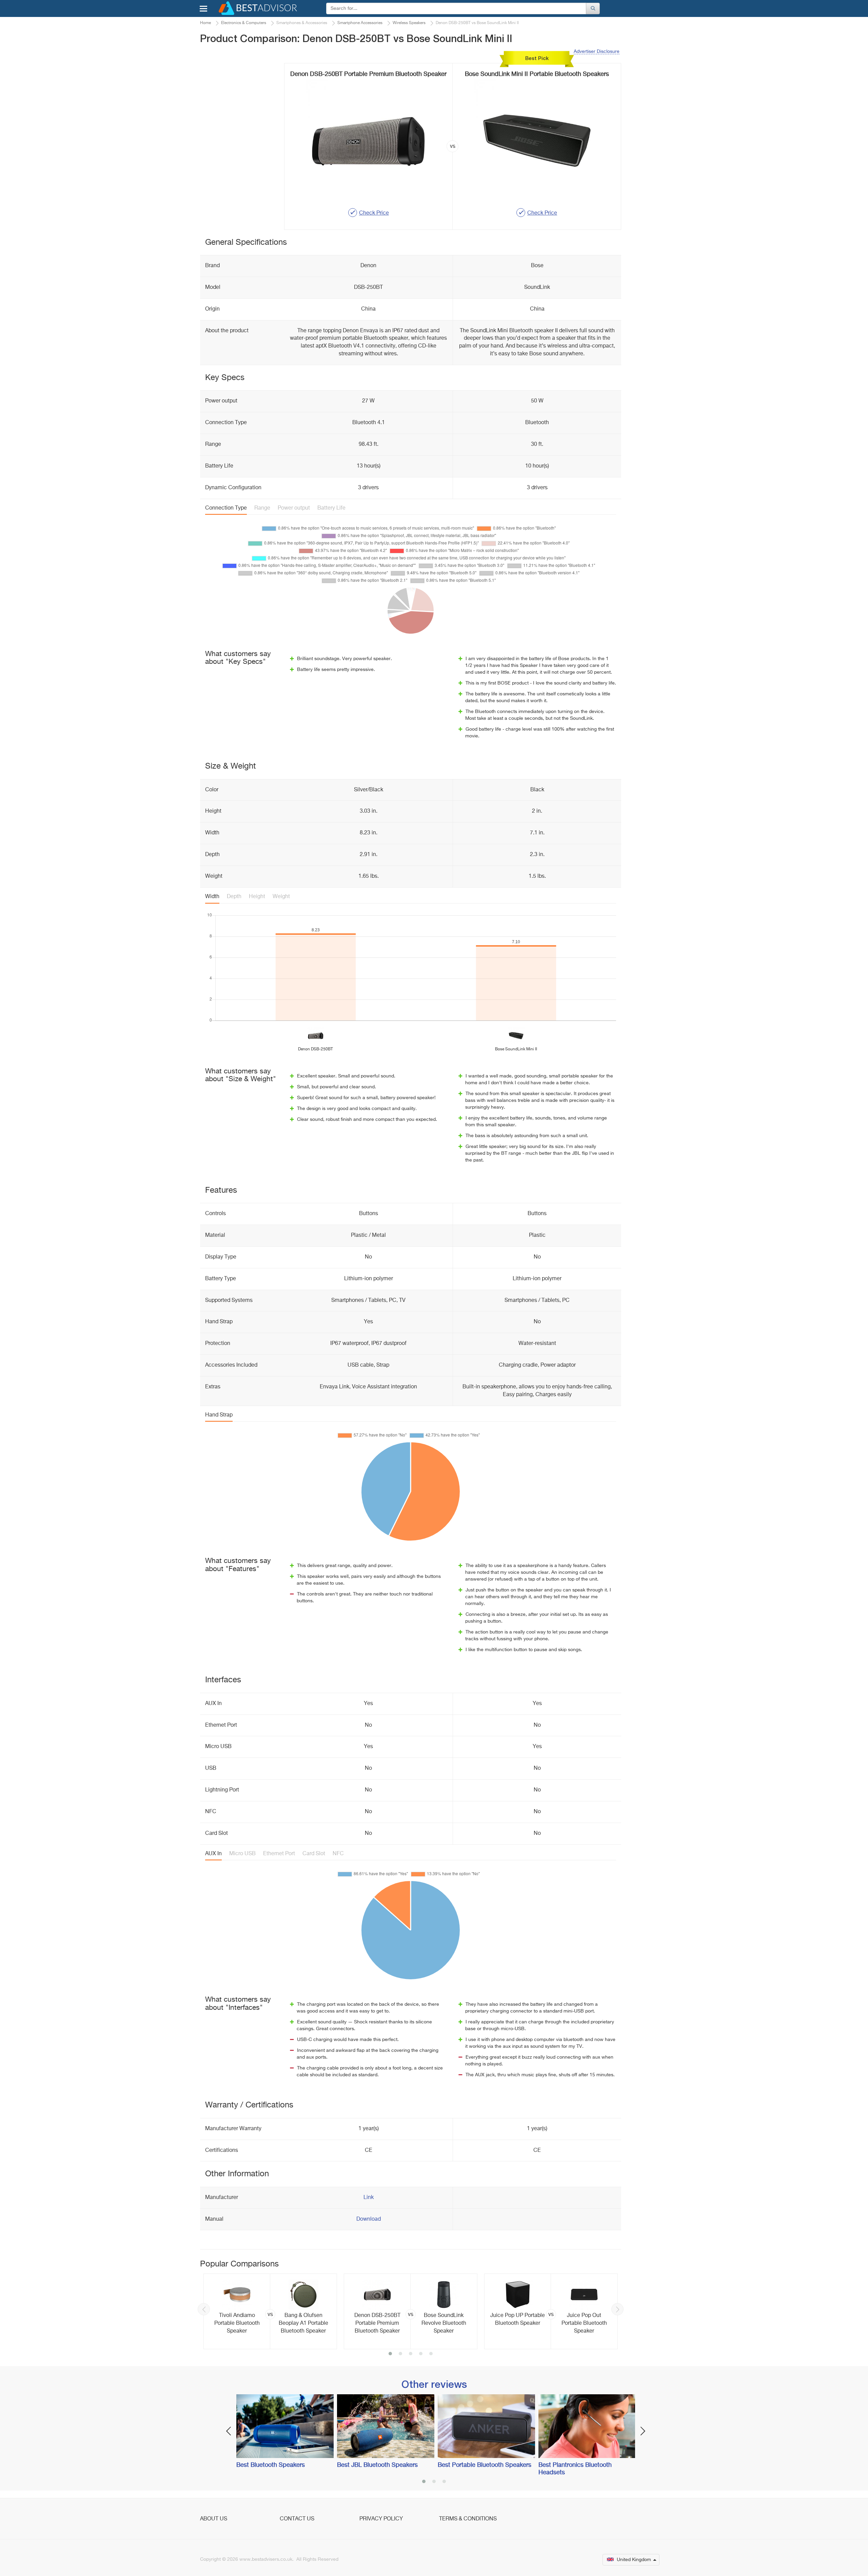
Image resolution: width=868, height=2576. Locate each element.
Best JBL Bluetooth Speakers (377, 2465)
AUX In (213, 1854)
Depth (234, 897)
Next (617, 2309)
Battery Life (331, 508)
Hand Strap (219, 1415)
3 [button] (411, 2354)
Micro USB (242, 1854)
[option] (270, 2311)
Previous (204, 2309)
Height (257, 897)
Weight (281, 897)
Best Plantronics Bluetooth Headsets (575, 2469)
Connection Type (226, 508)
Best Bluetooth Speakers (271, 2465)
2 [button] (400, 2354)
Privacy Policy (381, 2519)
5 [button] (431, 2354)
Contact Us (297, 2519)
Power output (294, 508)
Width (212, 897)
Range (262, 508)
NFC (338, 1854)
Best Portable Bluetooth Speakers (485, 2465)
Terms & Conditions (468, 2519)
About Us (214, 2519)
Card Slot (314, 1854)
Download (369, 2219)
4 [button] (421, 2354)
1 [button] (390, 2354)
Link (369, 2198)
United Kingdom (634, 2560)
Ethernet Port (279, 1854)
